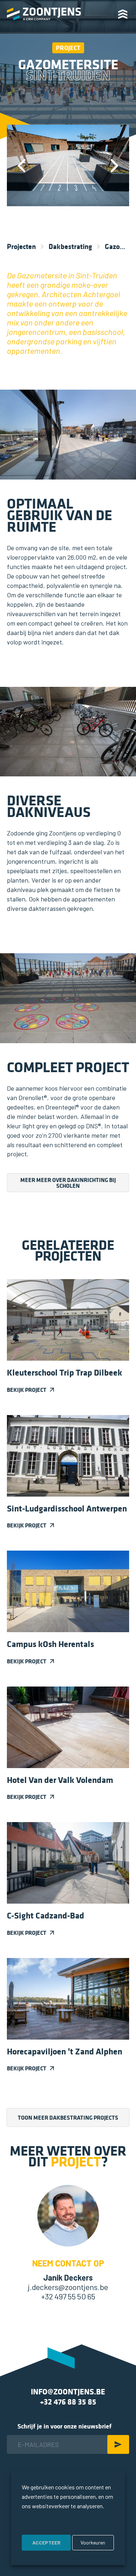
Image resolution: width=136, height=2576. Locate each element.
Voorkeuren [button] (93, 2542)
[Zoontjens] (44, 14)
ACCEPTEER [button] (46, 2542)
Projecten (21, 246)
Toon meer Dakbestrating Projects (68, 2117)
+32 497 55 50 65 (68, 2296)
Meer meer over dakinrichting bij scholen (68, 1183)
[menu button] (125, 14)
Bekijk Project (27, 1390)
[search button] (104, 13)
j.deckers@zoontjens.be (68, 2287)
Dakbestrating (70, 246)
